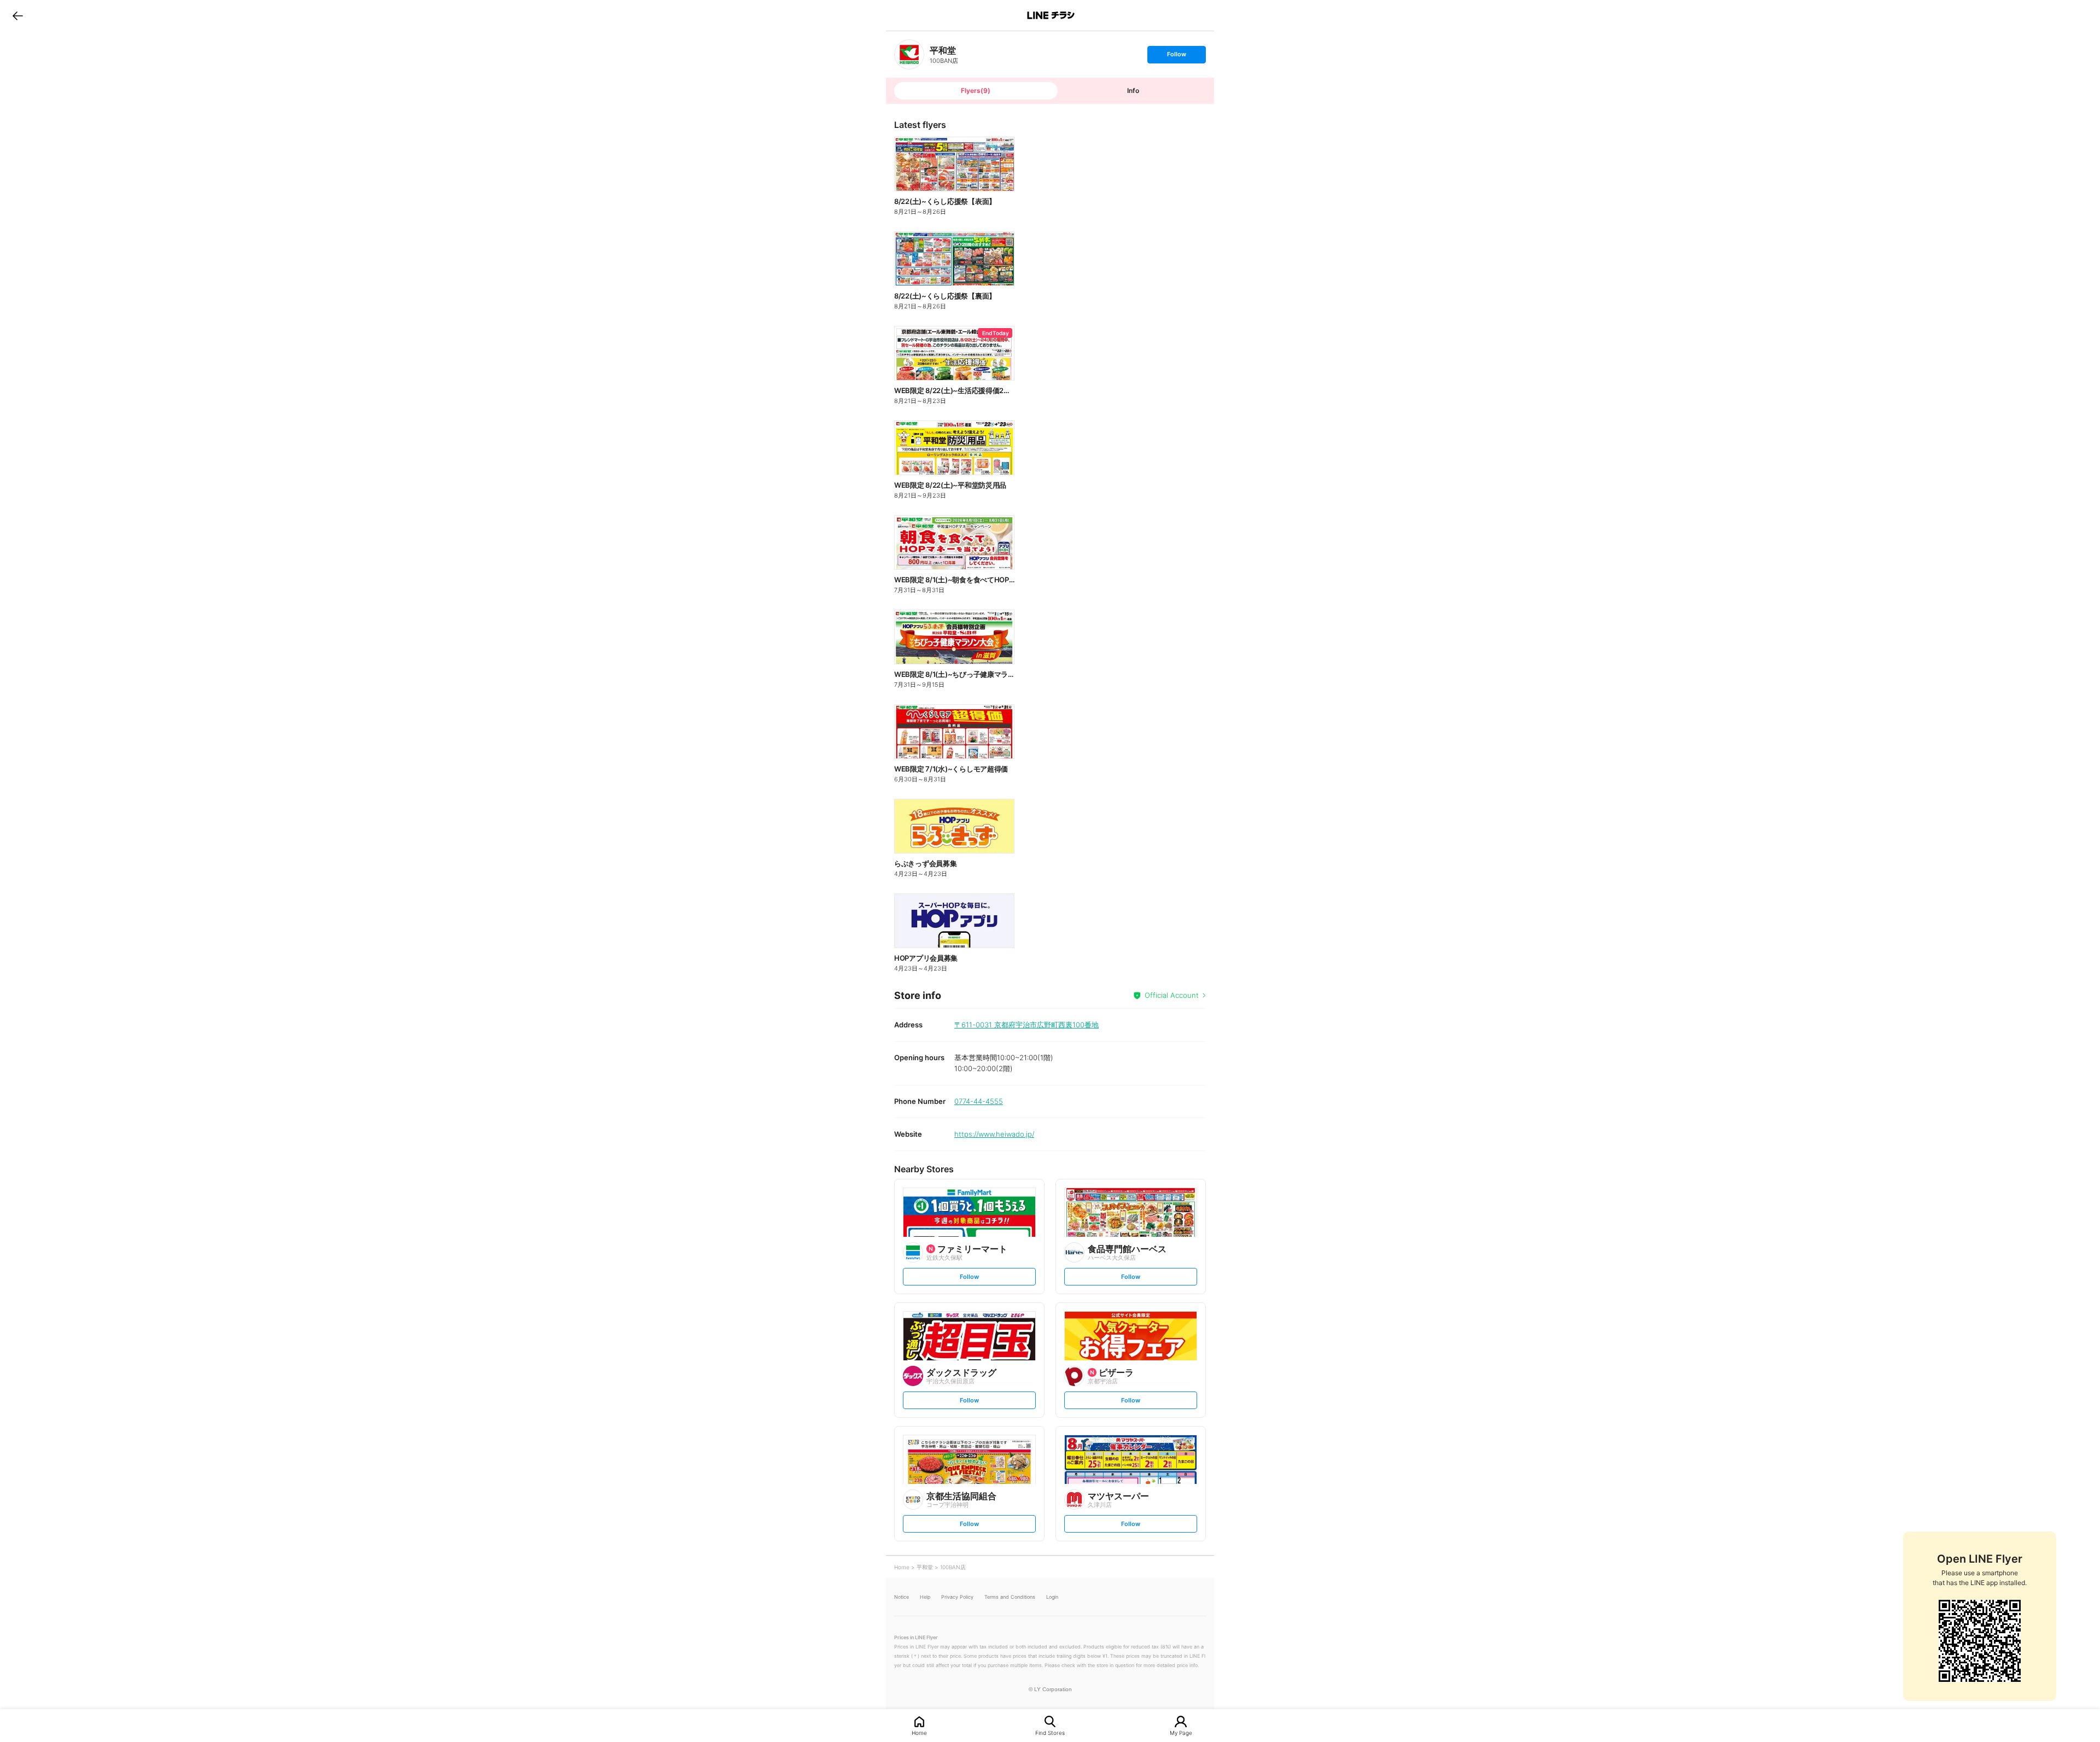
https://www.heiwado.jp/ (994, 1134)
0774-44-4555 (979, 1101)
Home (919, 1732)
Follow (1176, 57)
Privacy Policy (957, 1597)
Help (925, 1597)
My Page (1181, 1732)
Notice (902, 1597)
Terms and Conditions (1010, 1597)
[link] (909, 54)
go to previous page (18, 15)
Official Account (1172, 995)
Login (1052, 1597)
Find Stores (1050, 1732)
